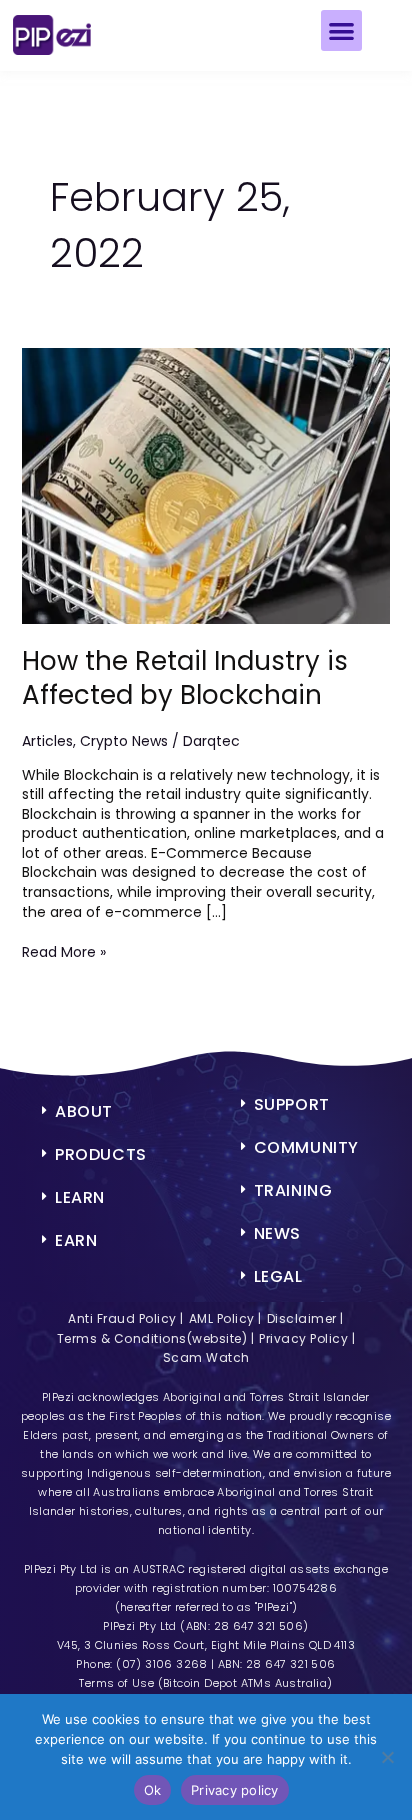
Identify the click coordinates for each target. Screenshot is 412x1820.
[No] (387, 1757)
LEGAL (278, 1276)
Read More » (64, 952)
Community (306, 1147)
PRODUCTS (101, 1154)
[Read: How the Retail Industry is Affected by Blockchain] (206, 485)
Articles (47, 741)
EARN (76, 1240)
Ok (153, 1790)
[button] (341, 30)
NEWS (277, 1233)
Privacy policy (235, 1790)
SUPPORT (292, 1104)
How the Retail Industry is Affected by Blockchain (185, 678)
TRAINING (293, 1190)
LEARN (80, 1197)
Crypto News (124, 741)
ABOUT (84, 1111)
